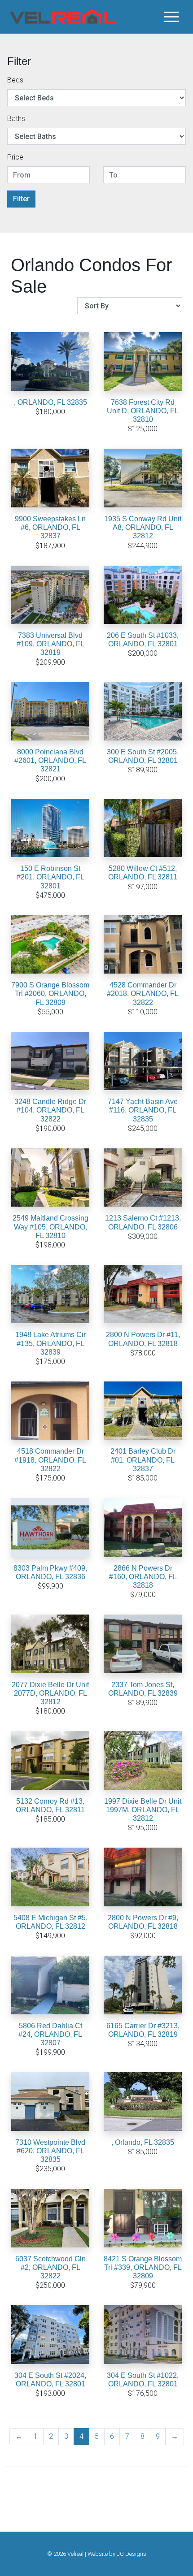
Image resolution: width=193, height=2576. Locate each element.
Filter (21, 199)
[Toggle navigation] (171, 17)
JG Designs (132, 2554)
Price (15, 157)
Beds (15, 80)
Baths (16, 119)
